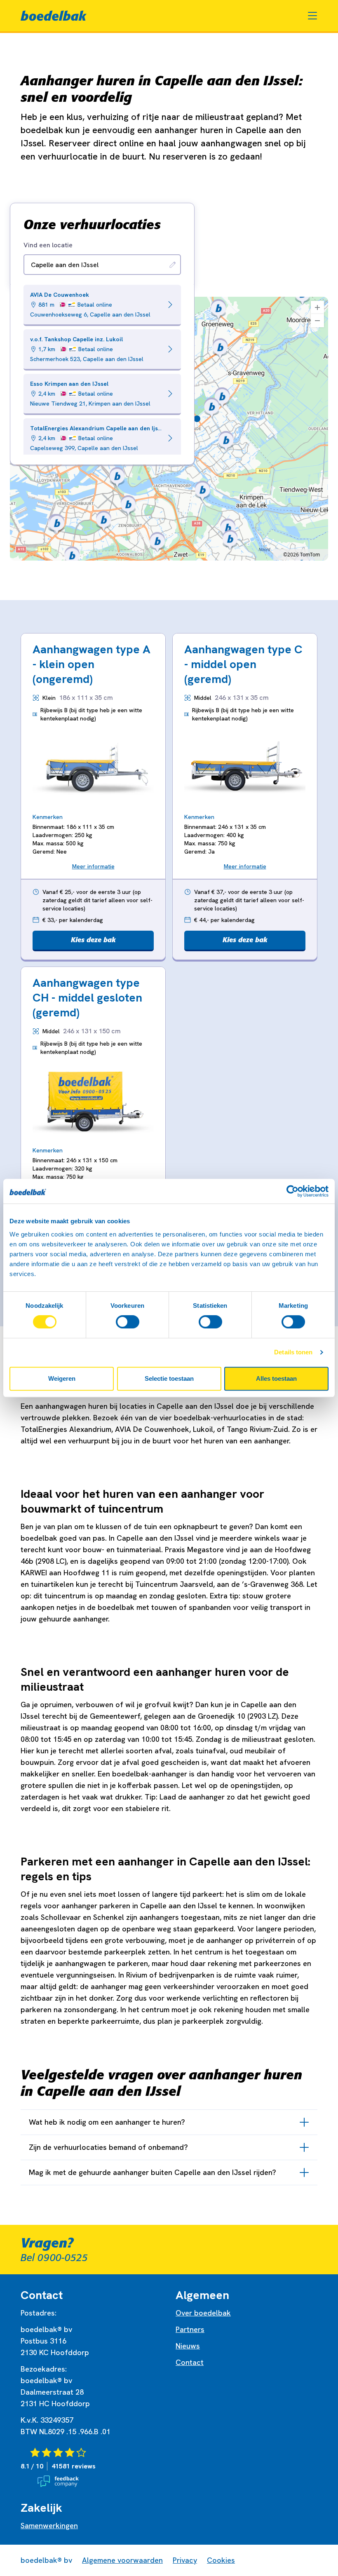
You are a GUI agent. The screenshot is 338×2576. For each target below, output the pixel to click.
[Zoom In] (317, 307)
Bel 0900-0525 (54, 2258)
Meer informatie (93, 866)
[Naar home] (54, 16)
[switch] (128, 1322)
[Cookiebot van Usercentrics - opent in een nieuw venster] (292, 1191)
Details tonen (293, 1352)
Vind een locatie (48, 245)
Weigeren (62, 1378)
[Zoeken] (173, 265)
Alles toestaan (276, 1378)
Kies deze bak (93, 940)
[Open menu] (312, 16)
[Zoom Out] (317, 321)
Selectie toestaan (169, 1378)
